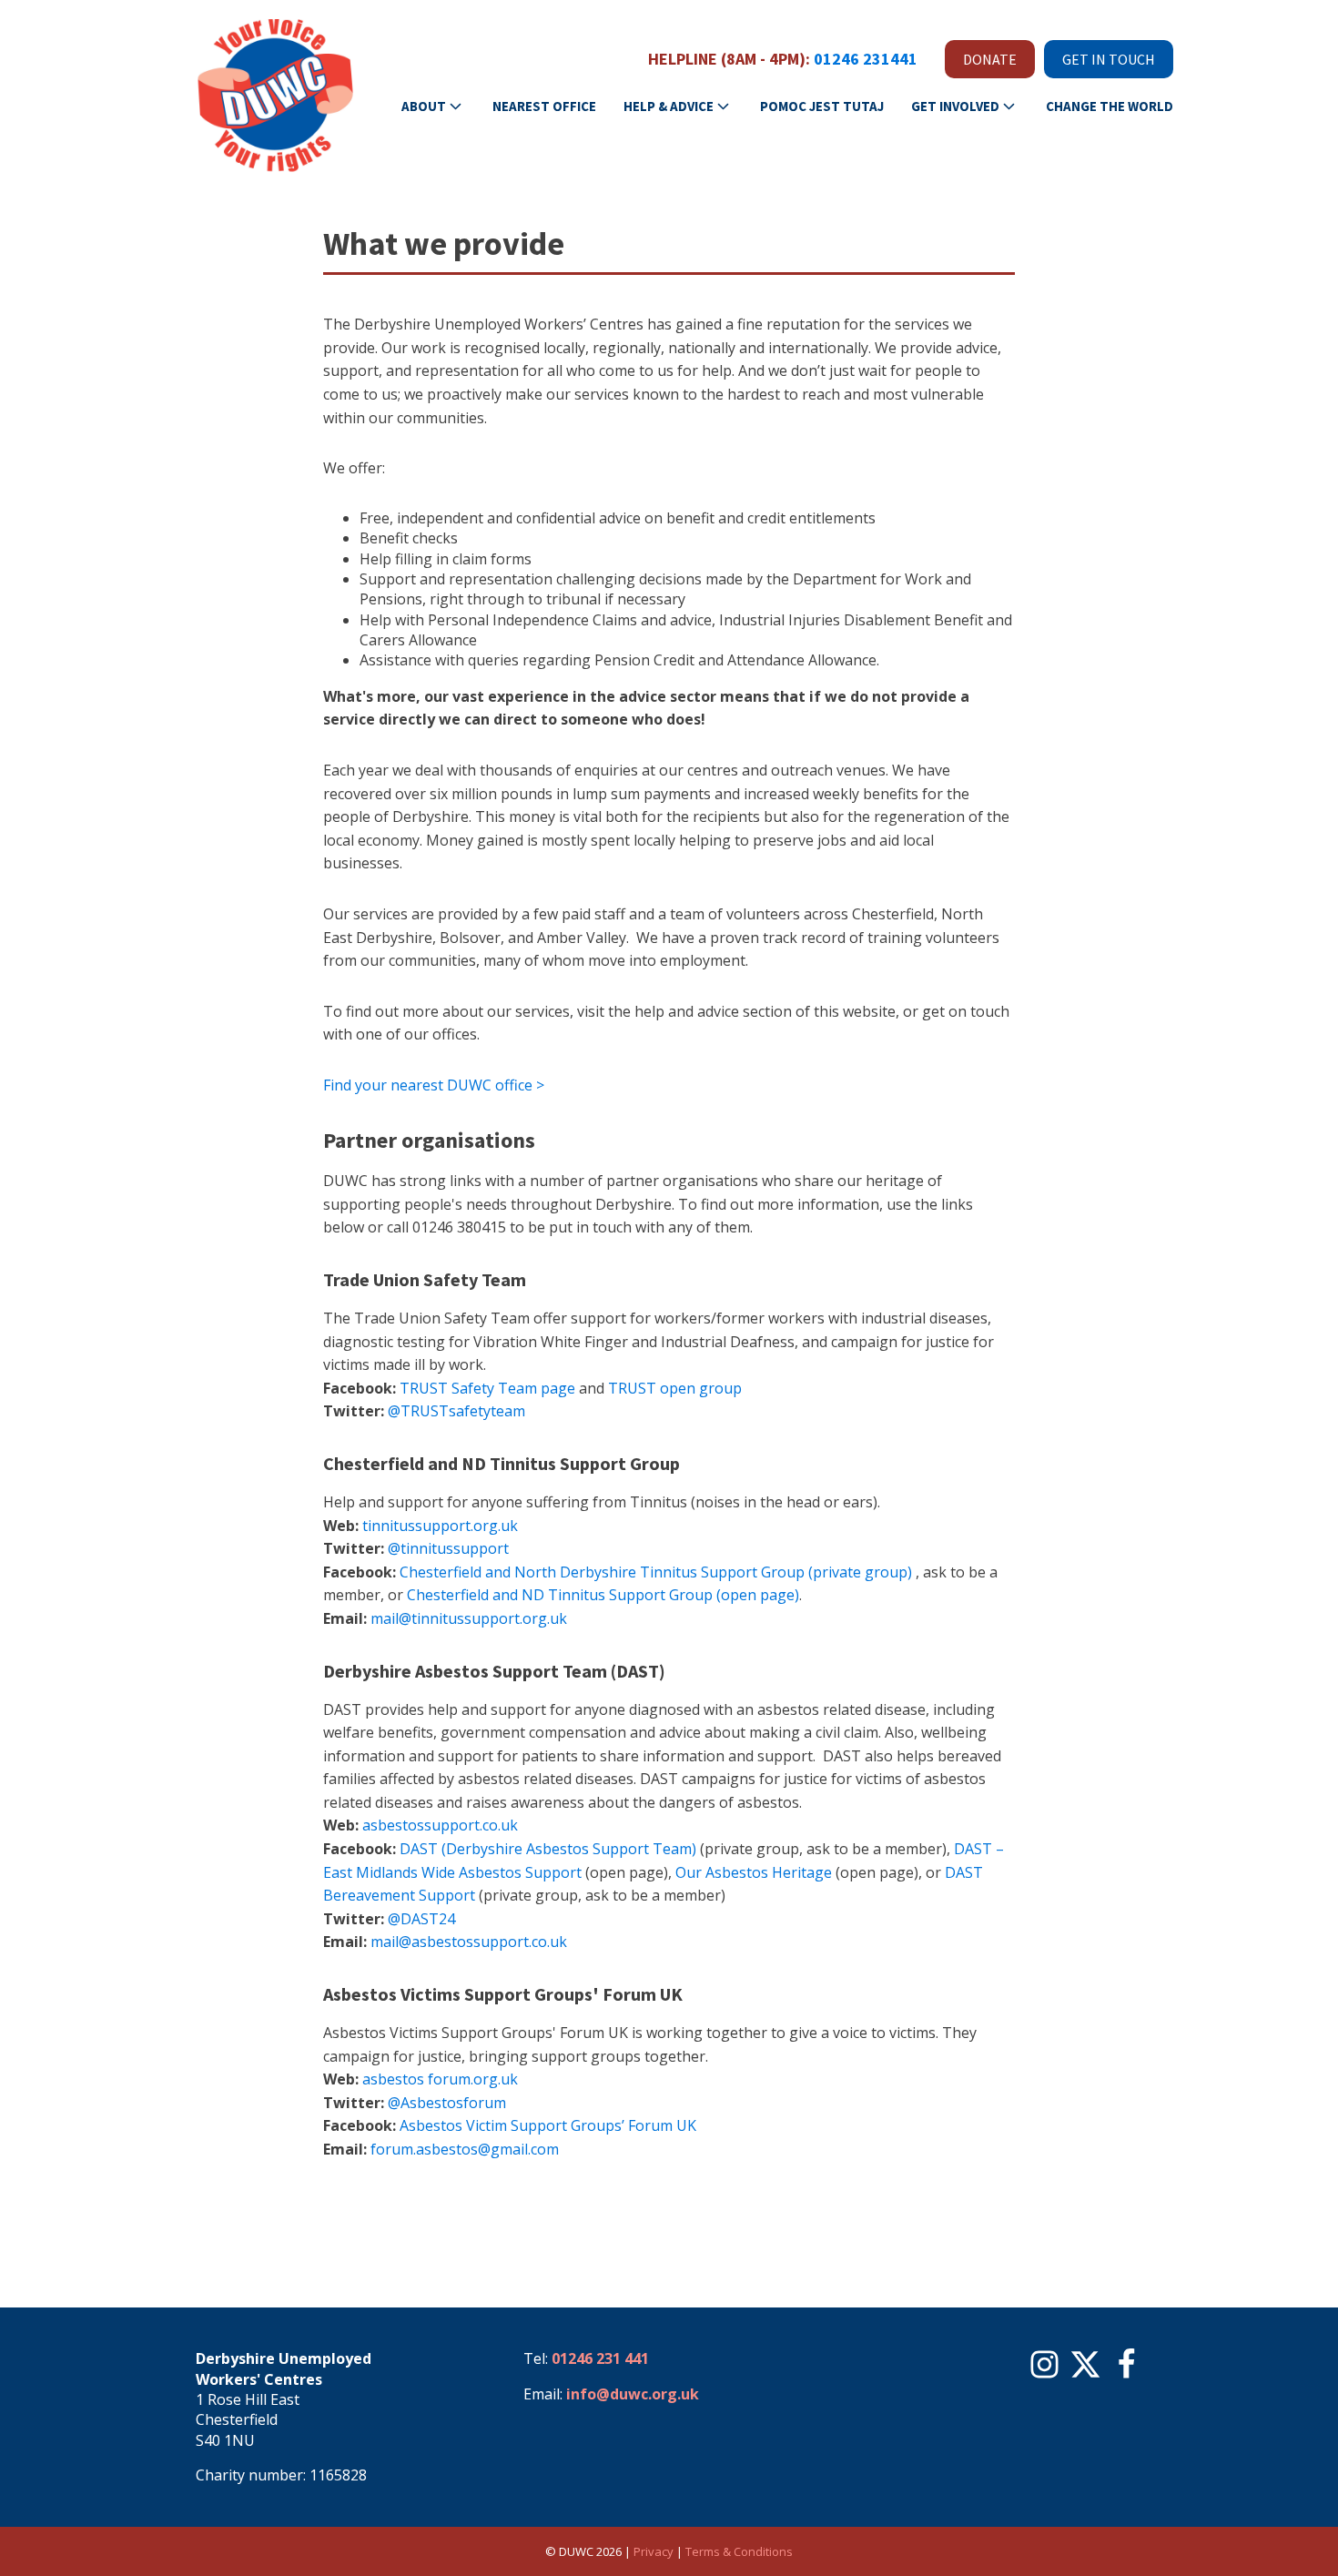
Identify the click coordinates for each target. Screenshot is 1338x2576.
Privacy (654, 2551)
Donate (990, 59)
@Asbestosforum (447, 2103)
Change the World (1110, 106)
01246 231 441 (600, 2358)
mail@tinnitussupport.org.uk (469, 1618)
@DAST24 (421, 1919)
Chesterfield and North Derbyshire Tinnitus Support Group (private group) (656, 1572)
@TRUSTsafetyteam (456, 1411)
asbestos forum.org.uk (440, 2079)
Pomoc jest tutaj (822, 106)
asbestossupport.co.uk (440, 1825)
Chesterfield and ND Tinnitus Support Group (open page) (603, 1595)
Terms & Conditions (739, 2551)
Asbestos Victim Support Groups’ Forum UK (548, 2125)
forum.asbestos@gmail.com (466, 2149)
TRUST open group (675, 1388)
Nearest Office (544, 106)
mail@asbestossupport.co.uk (469, 1942)
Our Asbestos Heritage (754, 1872)
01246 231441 (866, 59)
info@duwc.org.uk (633, 2394)
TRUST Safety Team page (487, 1388)
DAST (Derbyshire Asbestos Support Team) (548, 1849)
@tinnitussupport (448, 1548)
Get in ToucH (1109, 59)
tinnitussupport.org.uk (440, 1526)
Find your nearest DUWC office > (434, 1085)
